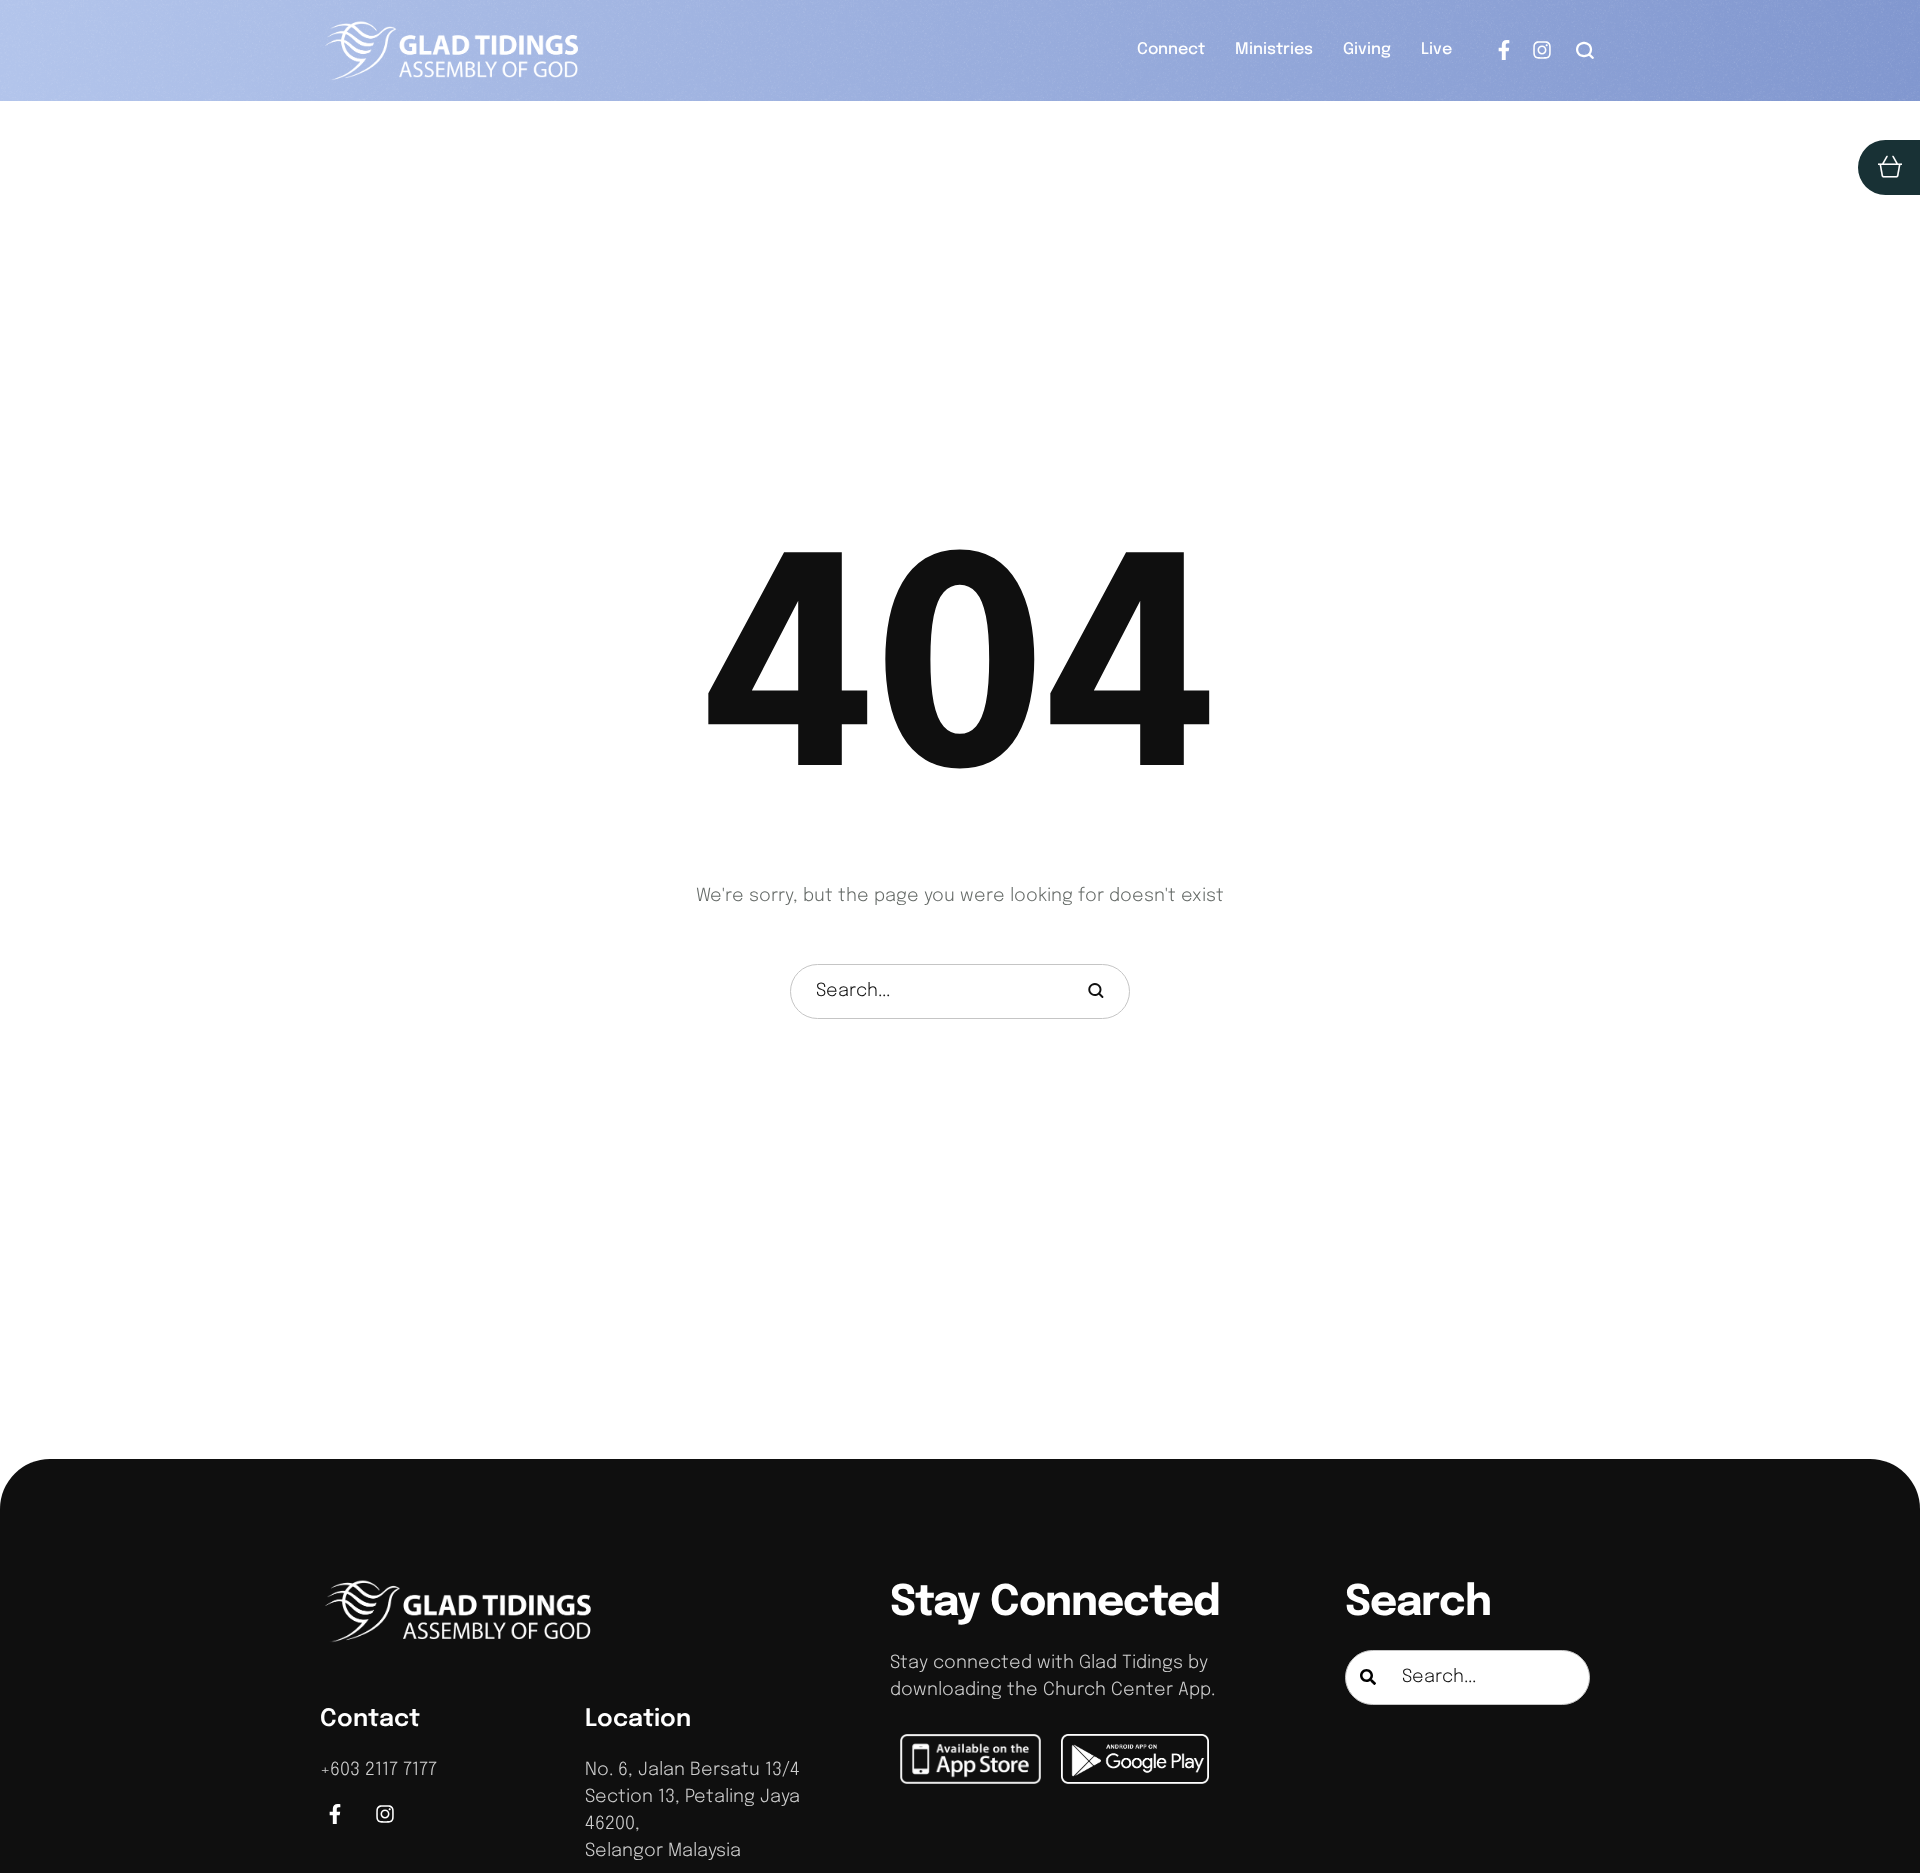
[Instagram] (1542, 50)
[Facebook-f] (1504, 50)
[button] (1585, 50)
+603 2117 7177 (378, 1770)
